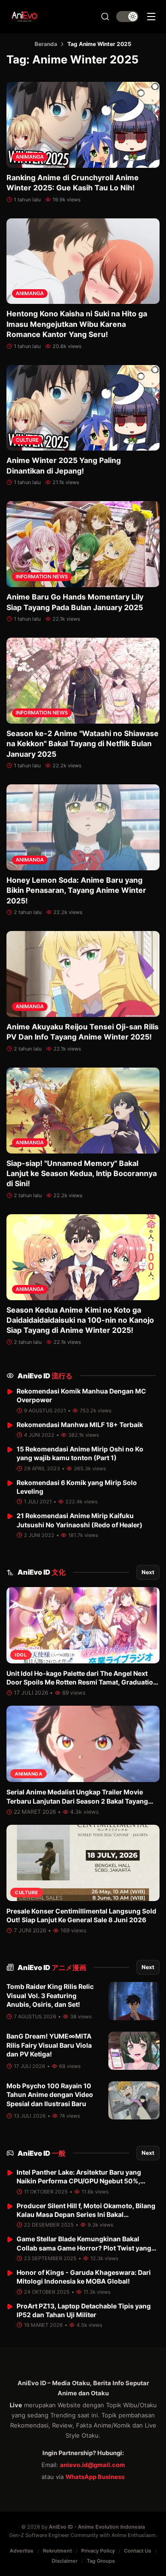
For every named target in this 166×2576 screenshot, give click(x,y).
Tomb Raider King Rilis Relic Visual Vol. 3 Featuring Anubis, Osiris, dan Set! (50, 1995)
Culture (27, 440)
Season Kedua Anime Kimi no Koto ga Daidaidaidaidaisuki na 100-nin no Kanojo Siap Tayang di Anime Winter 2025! (80, 1320)
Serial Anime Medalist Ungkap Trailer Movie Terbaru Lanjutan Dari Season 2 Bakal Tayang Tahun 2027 (77, 1801)
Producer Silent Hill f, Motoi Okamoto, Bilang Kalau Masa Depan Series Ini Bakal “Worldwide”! (86, 2215)
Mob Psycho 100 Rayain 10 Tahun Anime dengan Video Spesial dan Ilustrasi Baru (50, 2095)
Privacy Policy (98, 2551)
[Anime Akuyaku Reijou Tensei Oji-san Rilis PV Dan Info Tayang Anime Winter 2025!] (83, 974)
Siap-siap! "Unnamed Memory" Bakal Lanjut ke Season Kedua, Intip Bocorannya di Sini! (82, 1174)
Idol (21, 1655)
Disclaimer (65, 2561)
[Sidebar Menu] (151, 17)
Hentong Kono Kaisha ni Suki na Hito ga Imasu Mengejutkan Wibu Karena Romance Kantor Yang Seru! (77, 324)
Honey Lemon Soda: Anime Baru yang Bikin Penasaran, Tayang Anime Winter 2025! (76, 890)
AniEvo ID (45, 1376)
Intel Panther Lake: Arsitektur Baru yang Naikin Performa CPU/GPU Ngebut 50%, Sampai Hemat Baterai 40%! (79, 2181)
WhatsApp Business (95, 2477)
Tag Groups (101, 2561)
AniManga (30, 157)
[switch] (127, 17)
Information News (42, 577)
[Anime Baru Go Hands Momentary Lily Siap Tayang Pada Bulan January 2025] (83, 544)
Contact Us (138, 2551)
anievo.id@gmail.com (92, 2465)
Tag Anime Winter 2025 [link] (99, 44)
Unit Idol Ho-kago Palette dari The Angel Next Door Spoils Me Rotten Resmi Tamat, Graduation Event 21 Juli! (82, 1682)
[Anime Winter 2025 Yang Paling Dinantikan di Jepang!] (83, 408)
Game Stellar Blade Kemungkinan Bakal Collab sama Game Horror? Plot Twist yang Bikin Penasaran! (84, 2248)
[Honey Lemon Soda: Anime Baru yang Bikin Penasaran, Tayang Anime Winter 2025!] (83, 827)
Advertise (22, 2551)
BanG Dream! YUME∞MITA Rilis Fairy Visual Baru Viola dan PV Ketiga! (49, 2045)
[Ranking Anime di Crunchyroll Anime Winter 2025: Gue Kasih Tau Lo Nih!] (83, 125)
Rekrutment (57, 2551)
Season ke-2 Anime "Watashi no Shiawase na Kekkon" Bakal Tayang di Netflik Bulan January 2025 (83, 744)
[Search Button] (105, 17)
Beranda (46, 44)
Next (148, 1572)
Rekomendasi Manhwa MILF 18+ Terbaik (80, 1425)
